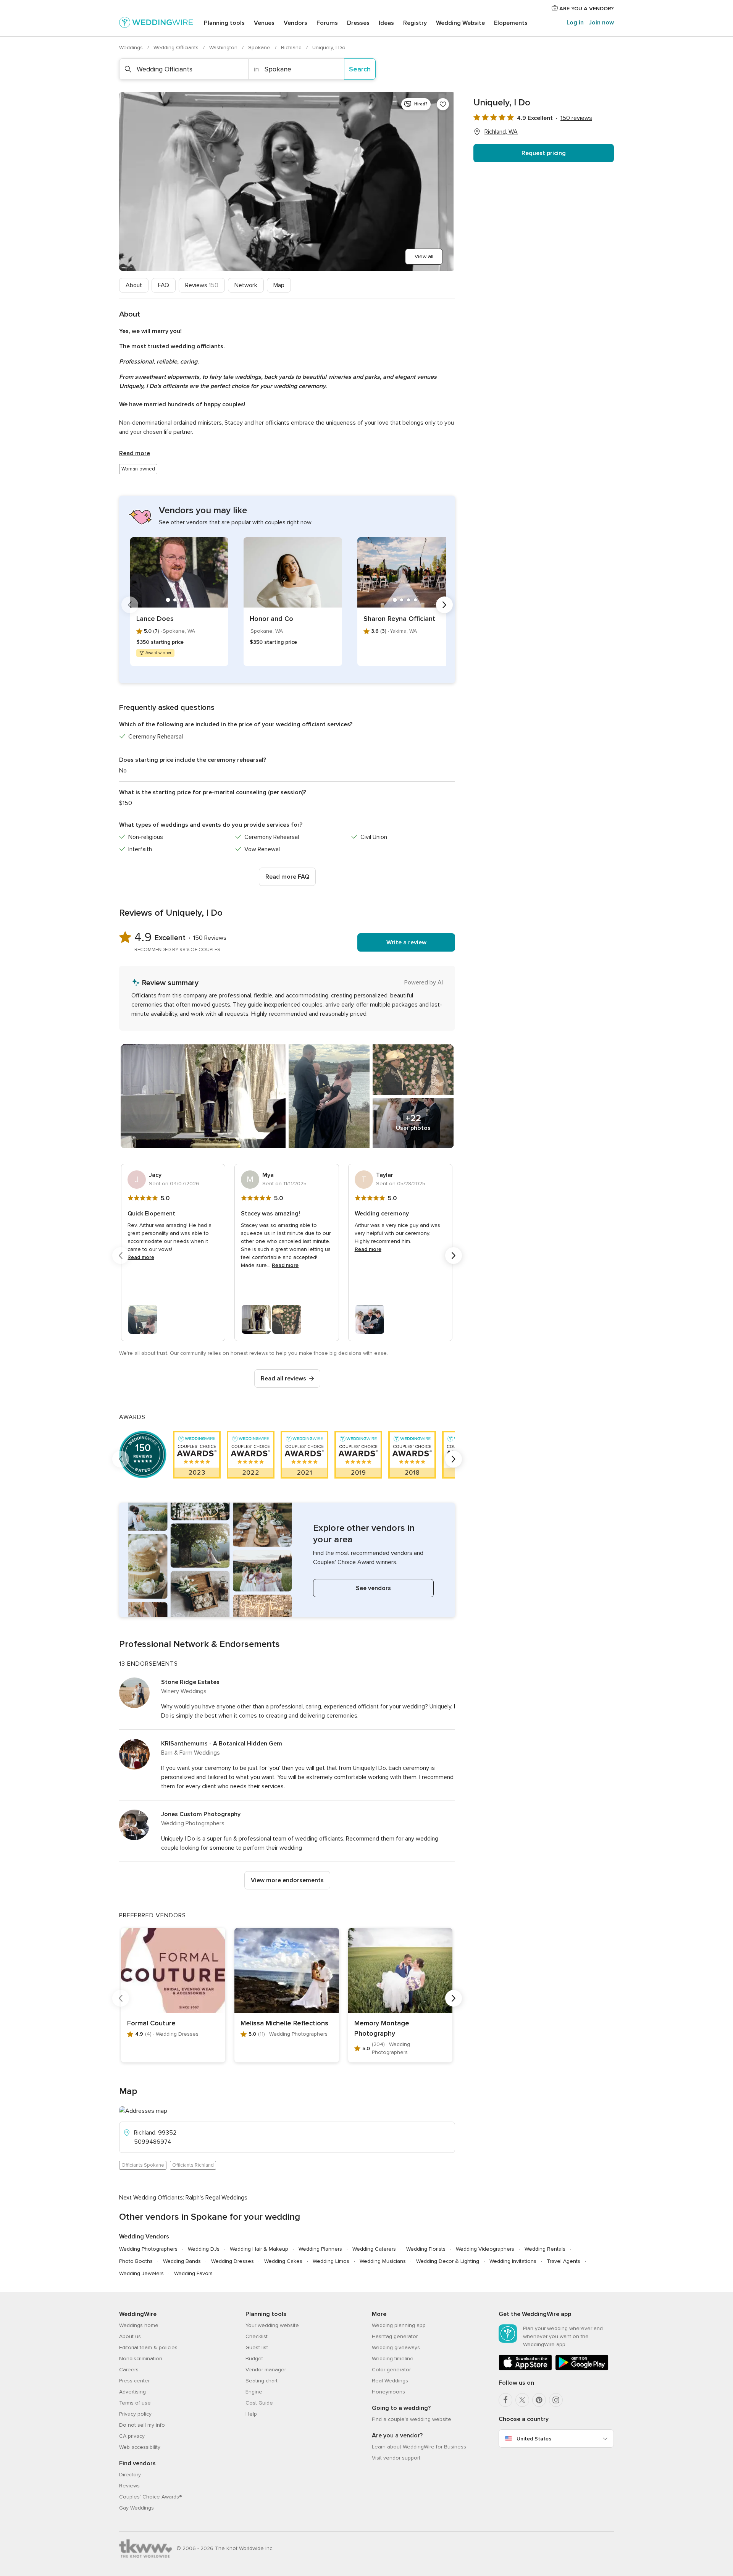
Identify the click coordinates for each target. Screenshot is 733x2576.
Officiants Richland (193, 2165)
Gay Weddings (136, 2508)
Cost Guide (259, 2403)
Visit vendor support (396, 2458)
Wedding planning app (399, 2325)
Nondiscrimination (141, 2359)
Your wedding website (272, 2325)
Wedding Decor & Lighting (448, 2261)
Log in (575, 23)
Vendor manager (266, 2370)
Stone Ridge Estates (190, 1682)
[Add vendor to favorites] (443, 104)
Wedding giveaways (396, 2347)
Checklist (257, 2336)
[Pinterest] (539, 2400)
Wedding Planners (320, 2249)
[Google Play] (582, 2369)
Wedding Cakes (283, 2261)
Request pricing (544, 153)
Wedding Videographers (485, 2249)
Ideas (386, 23)
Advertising (132, 2392)
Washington (224, 48)
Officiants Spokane (143, 2165)
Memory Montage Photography (382, 2028)
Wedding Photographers (148, 2249)
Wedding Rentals (545, 2249)
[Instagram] (556, 2400)
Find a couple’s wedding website (412, 2419)
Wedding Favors (193, 2273)
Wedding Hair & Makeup (259, 2249)
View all (424, 256)
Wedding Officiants (177, 48)
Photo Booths (136, 2261)
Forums (327, 23)
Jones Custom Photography (201, 1814)
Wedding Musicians (383, 2261)
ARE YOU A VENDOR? (586, 9)
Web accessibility (140, 2447)
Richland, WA (501, 132)
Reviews (202, 285)
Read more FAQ (287, 877)
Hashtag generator (395, 2336)
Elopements (511, 23)
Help (251, 2414)
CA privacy (132, 2436)
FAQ (164, 285)
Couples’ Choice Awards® (150, 2497)
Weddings (132, 48)
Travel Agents (563, 2261)
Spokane (260, 48)
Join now (601, 23)
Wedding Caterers (374, 2249)
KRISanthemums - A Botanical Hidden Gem (222, 1744)
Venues (264, 23)
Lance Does (155, 619)
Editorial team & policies (148, 2347)
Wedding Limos (331, 2261)
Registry (415, 23)
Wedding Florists (426, 2249)
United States (534, 2439)
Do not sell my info (142, 2425)
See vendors (373, 1588)
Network (246, 285)
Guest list (257, 2347)
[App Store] (525, 2369)
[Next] (444, 605)
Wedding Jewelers (141, 2273)
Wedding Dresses (232, 2261)
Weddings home (139, 2325)
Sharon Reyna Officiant (399, 619)
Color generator (391, 2370)
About (134, 285)
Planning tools (224, 23)
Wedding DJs (204, 2249)
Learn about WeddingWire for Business (419, 2447)
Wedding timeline (393, 2359)
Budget (254, 2359)
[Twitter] (522, 2400)
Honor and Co (271, 619)
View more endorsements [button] (287, 1880)
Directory (130, 2475)
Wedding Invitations (513, 2261)
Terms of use (135, 2403)
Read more (135, 453)
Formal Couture (151, 2023)
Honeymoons (388, 2392)
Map (279, 285)
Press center (134, 2381)
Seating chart (262, 2381)
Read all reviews (283, 1378)
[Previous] (130, 605)
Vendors (295, 23)
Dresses (358, 23)
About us (130, 2336)
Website (460, 23)
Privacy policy (135, 2414)
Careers (129, 2370)
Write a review (406, 942)
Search (360, 69)
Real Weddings (390, 2381)
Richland (292, 48)
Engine (254, 2392)
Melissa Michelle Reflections (284, 2023)
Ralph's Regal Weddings (216, 2198)
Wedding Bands (182, 2261)
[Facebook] (505, 2400)
